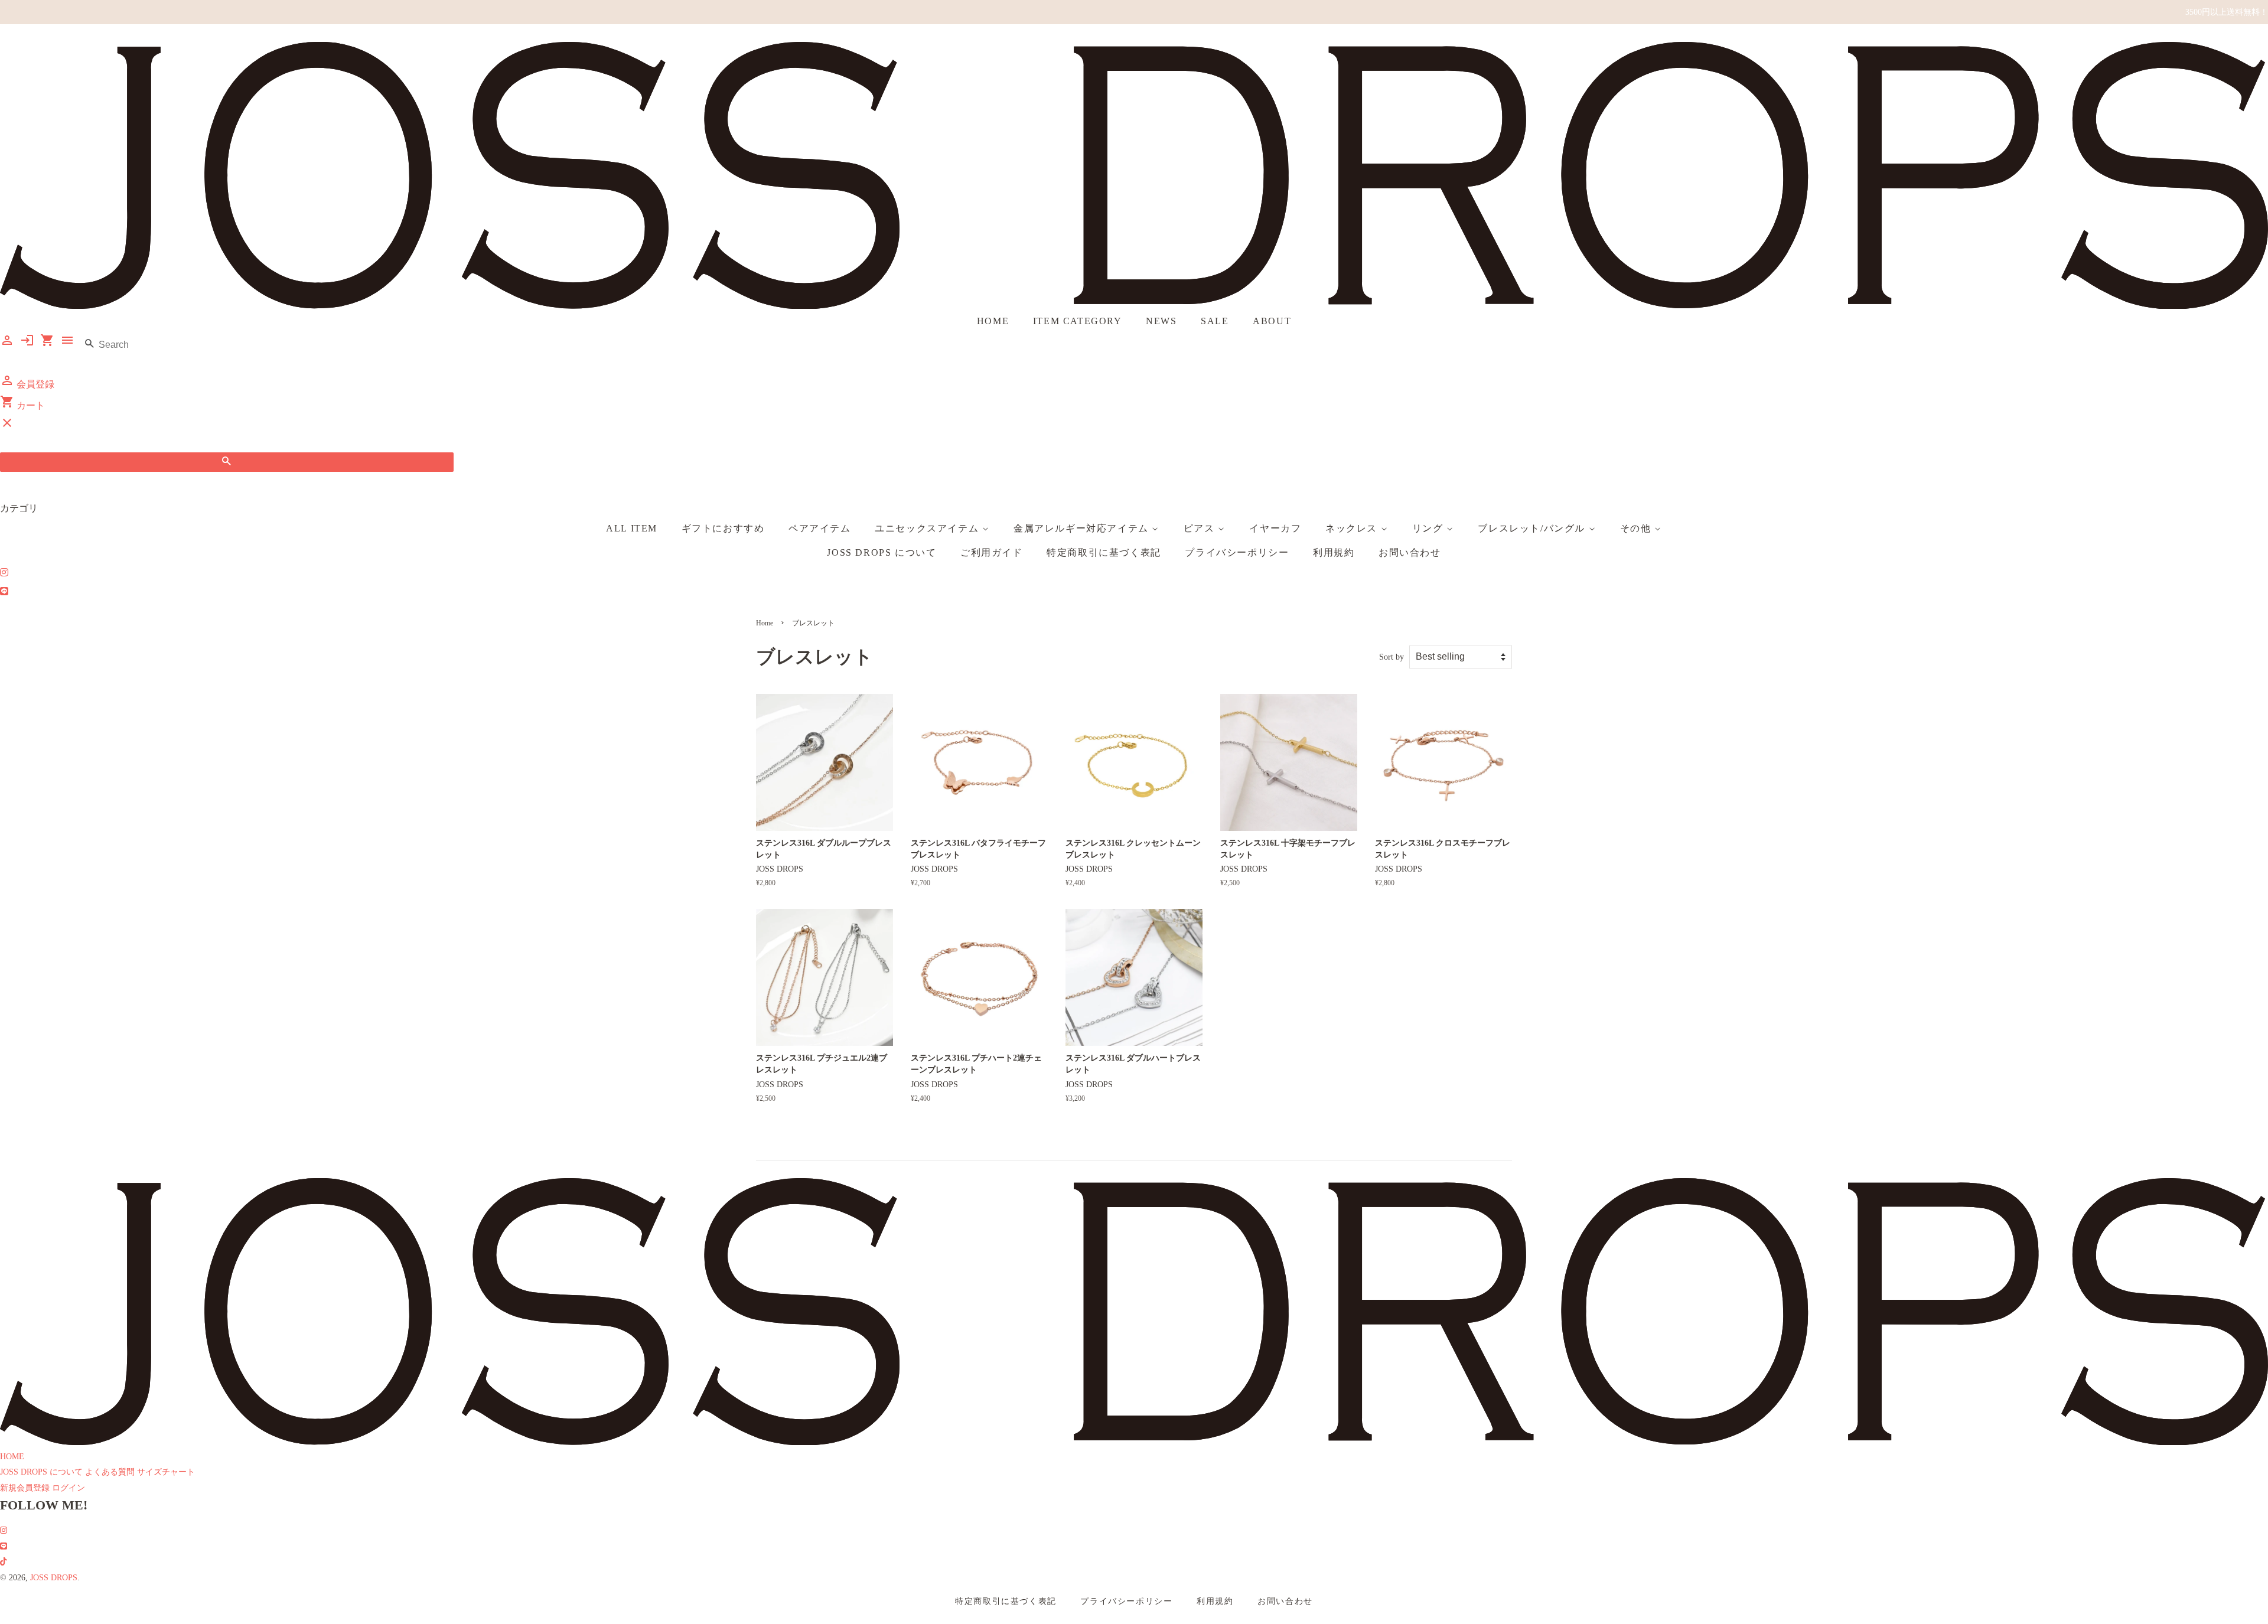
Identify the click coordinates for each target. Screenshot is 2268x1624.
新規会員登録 (25, 1488)
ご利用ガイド (992, 552)
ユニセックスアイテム (928, 528)
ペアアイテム (820, 528)
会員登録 (27, 384)
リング (1429, 528)
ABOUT (1272, 321)
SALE (1215, 321)
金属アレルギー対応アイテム (1083, 528)
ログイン (69, 1488)
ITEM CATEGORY (1078, 321)
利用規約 (1334, 552)
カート (22, 405)
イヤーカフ (1275, 528)
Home (765, 623)
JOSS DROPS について (882, 552)
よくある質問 (110, 1472)
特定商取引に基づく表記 (1104, 552)
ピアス (1201, 528)
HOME (993, 321)
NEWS (1161, 321)
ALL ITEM (632, 528)
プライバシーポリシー (1237, 552)
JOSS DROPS (54, 1578)
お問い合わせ (1410, 552)
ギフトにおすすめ (723, 528)
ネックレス (1353, 528)
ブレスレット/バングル (1533, 528)
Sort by (1392, 657)
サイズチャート (166, 1472)
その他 (1637, 528)
